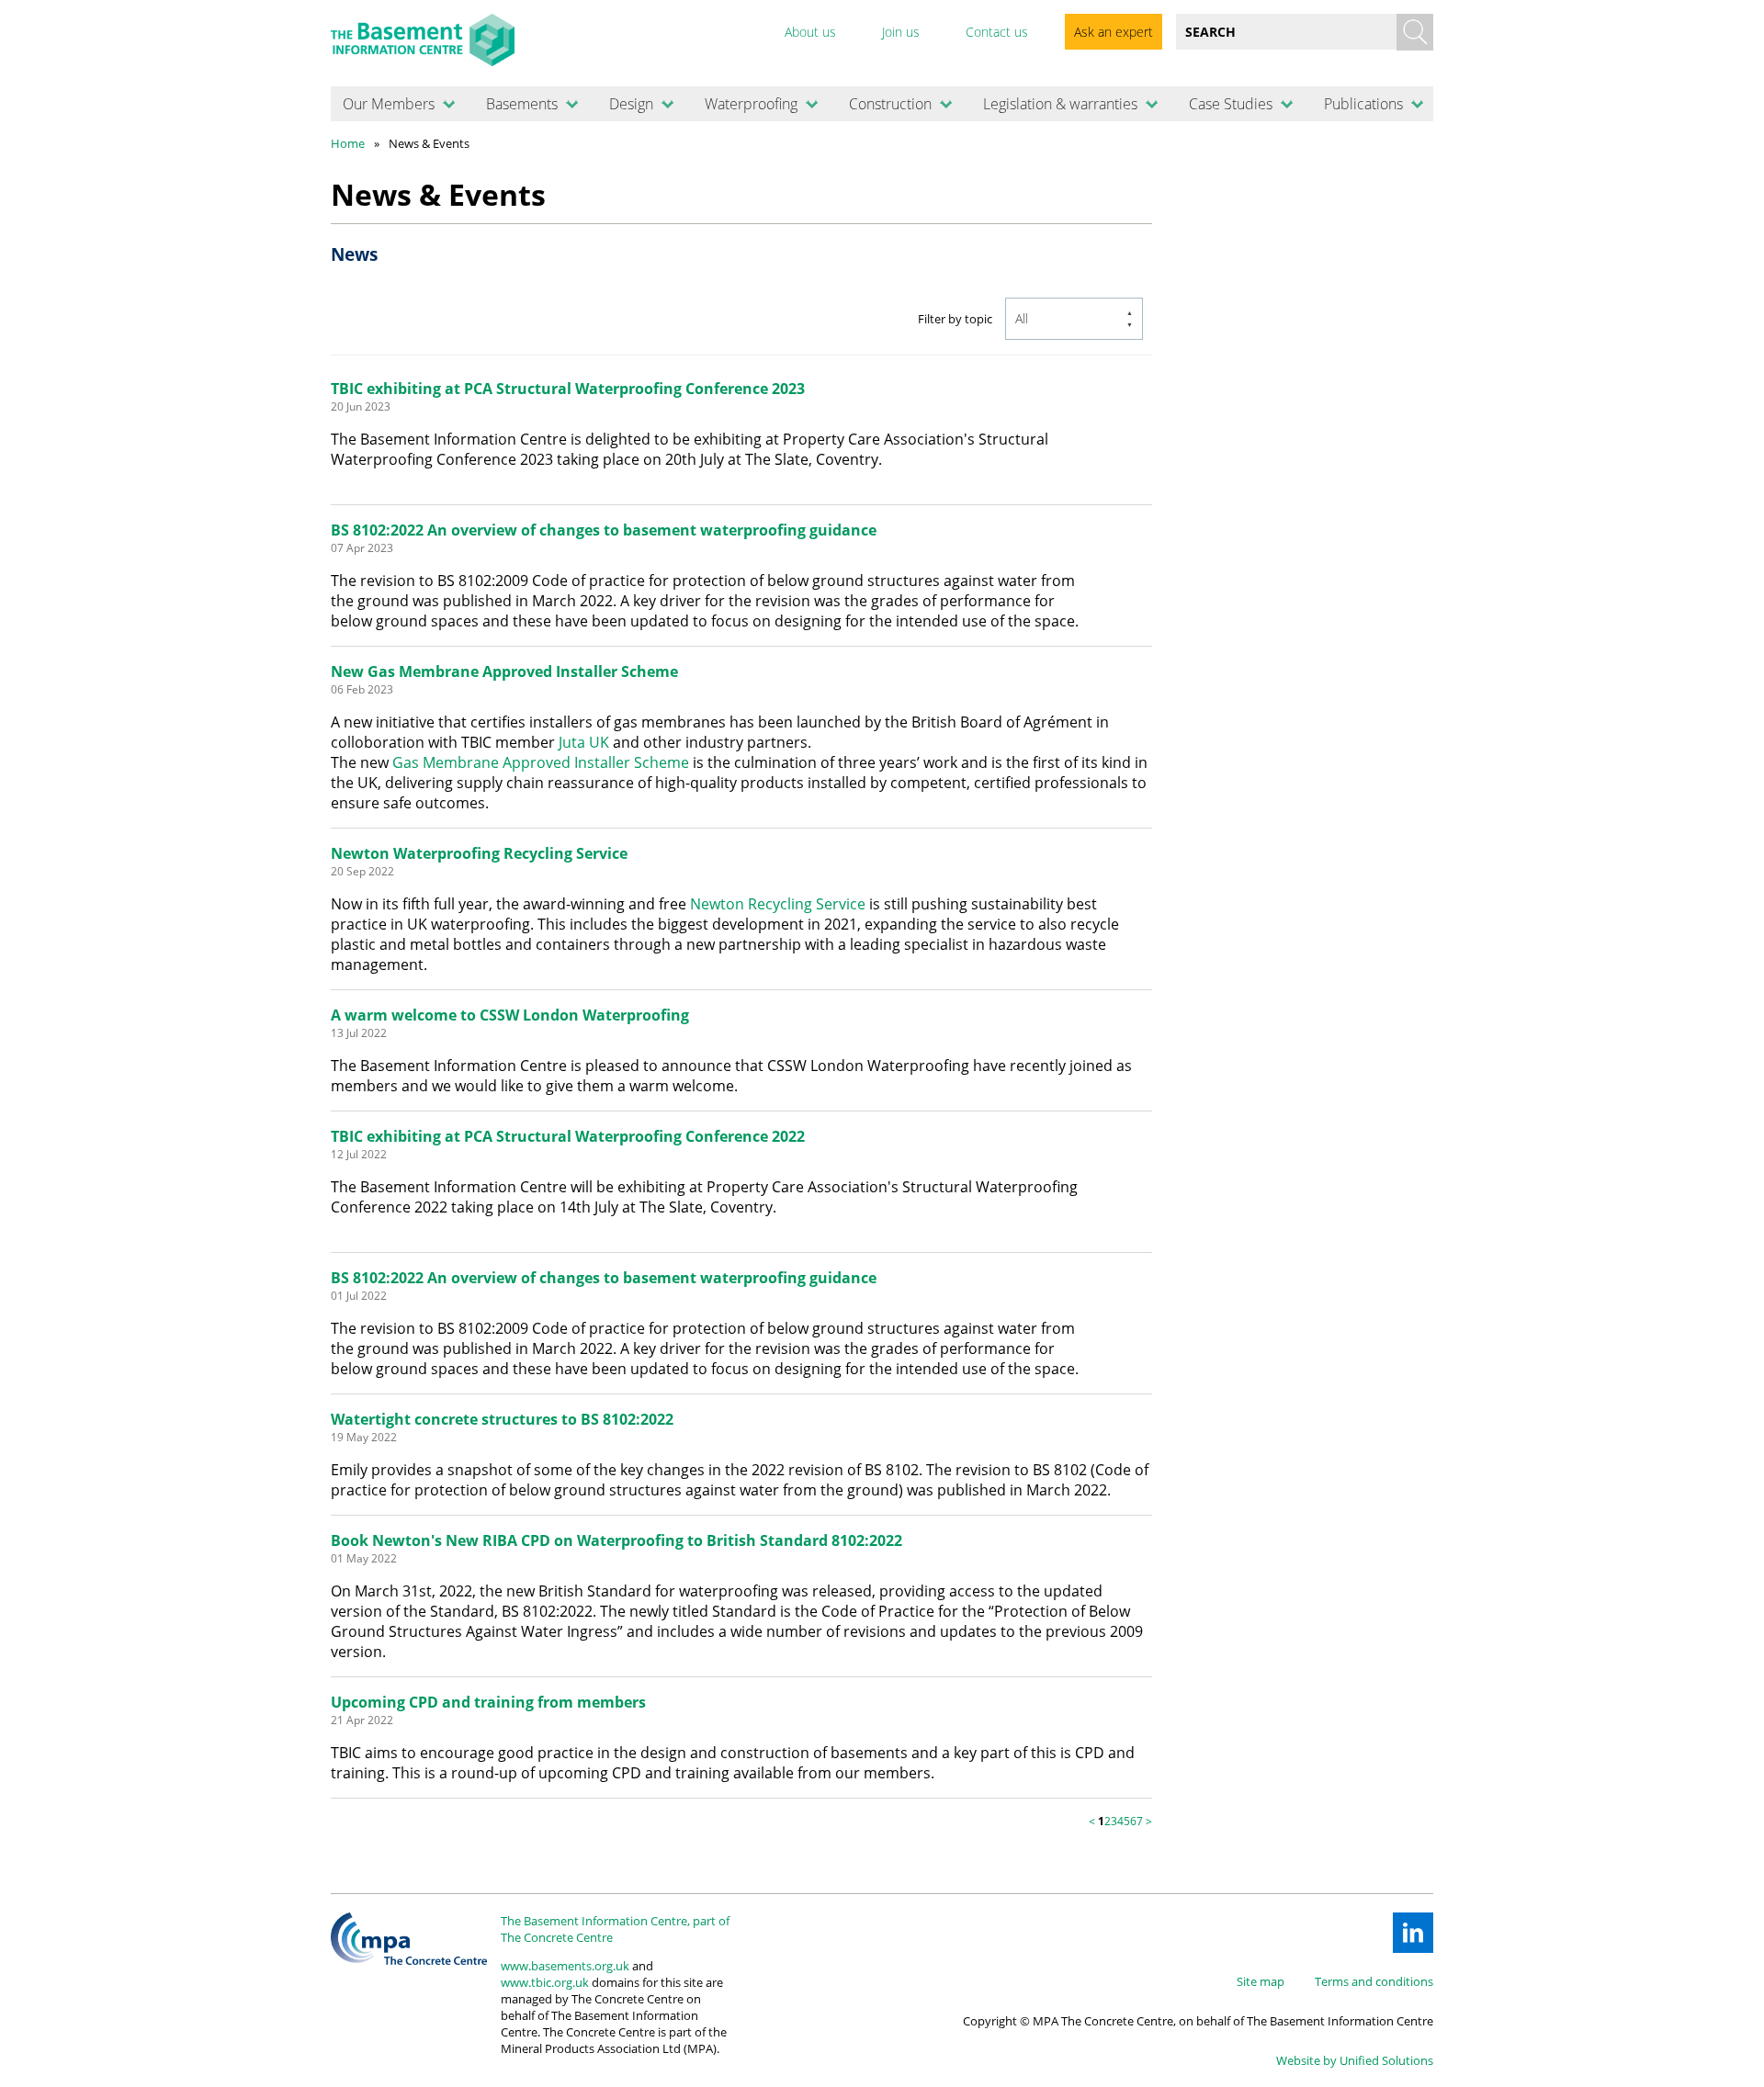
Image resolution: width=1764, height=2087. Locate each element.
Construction (890, 104)
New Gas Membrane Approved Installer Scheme (504, 671)
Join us (901, 32)
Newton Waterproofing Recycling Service (479, 853)
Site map (1261, 1981)
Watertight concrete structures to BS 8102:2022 (502, 1419)
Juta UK (584, 742)
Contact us (997, 32)
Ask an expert (1114, 32)
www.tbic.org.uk (545, 1982)
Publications (1363, 104)
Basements (522, 104)
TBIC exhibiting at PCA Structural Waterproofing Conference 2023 (568, 389)
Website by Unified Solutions (1355, 2060)
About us (810, 32)
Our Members (389, 104)
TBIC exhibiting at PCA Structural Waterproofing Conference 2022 (568, 1136)
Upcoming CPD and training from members (488, 1702)
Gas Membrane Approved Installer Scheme (541, 762)
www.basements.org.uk (565, 1966)
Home (348, 143)
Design (631, 104)
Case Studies (1231, 104)
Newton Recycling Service (778, 904)
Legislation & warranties (1060, 104)
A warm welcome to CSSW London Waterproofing (510, 1015)
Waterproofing (751, 104)
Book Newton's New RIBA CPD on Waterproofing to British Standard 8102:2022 (616, 1540)
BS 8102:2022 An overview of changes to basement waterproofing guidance (604, 530)
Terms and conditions (1374, 1981)
